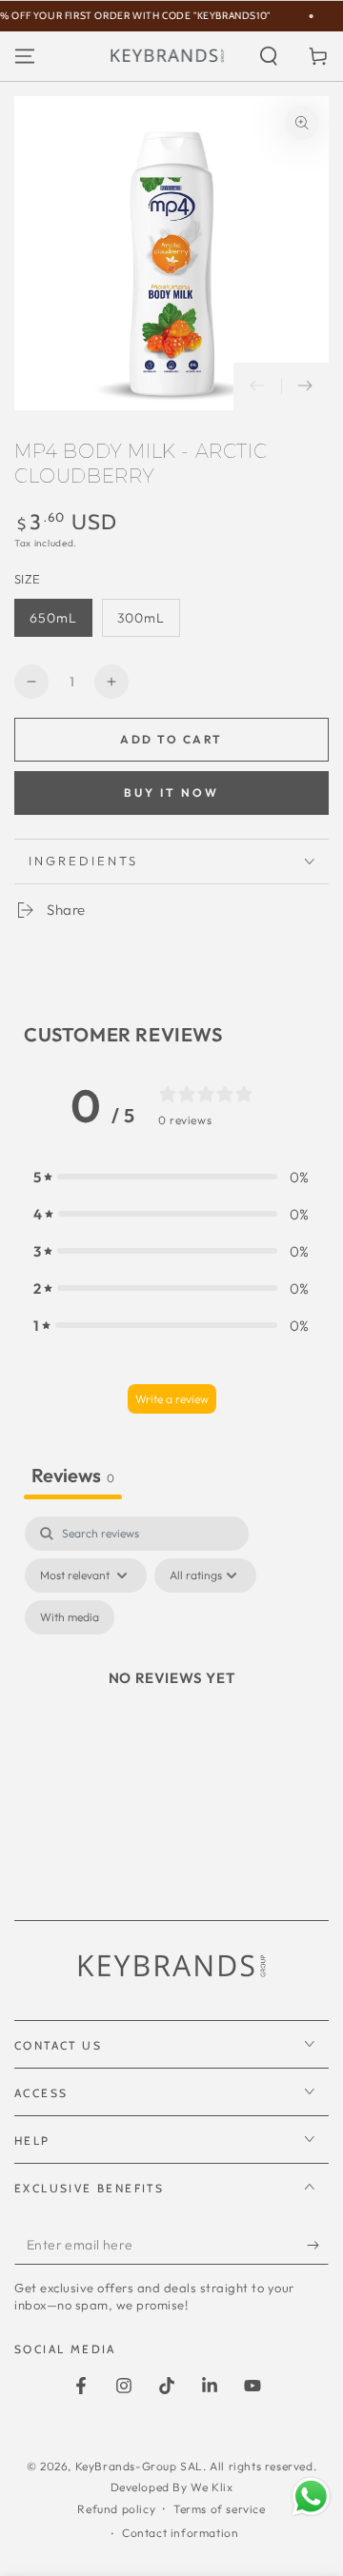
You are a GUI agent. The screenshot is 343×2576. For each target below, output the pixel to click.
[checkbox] (70, 1617)
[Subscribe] (318, 2246)
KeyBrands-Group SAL (139, 2466)
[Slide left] (257, 386)
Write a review (172, 1399)
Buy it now (171, 793)
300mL (141, 618)
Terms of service (220, 2509)
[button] (269, 56)
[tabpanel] (171, 1700)
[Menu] (25, 56)
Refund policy (116, 2509)
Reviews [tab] (73, 1475)
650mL (53, 618)
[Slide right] (305, 386)
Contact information (180, 2533)
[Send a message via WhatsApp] (311, 2497)
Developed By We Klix (172, 2487)
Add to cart (171, 739)
